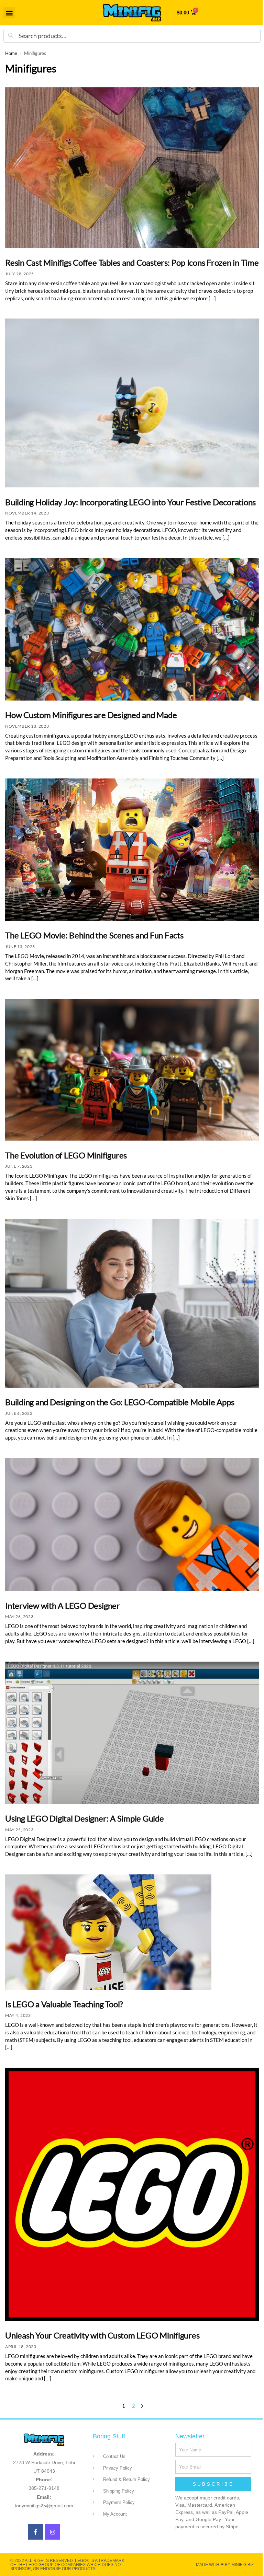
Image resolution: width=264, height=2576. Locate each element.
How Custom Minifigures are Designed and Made (91, 715)
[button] (9, 13)
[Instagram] (53, 2532)
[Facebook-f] (36, 2532)
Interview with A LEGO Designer (63, 1605)
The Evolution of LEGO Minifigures (66, 1155)
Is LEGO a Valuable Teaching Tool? (64, 2004)
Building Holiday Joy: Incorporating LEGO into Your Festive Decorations (130, 502)
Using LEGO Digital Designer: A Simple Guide (85, 1818)
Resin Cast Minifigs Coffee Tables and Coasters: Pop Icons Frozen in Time (132, 262)
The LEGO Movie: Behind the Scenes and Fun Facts (94, 935)
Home (11, 53)
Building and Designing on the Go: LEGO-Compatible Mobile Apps (120, 1402)
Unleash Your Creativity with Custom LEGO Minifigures (102, 2335)
